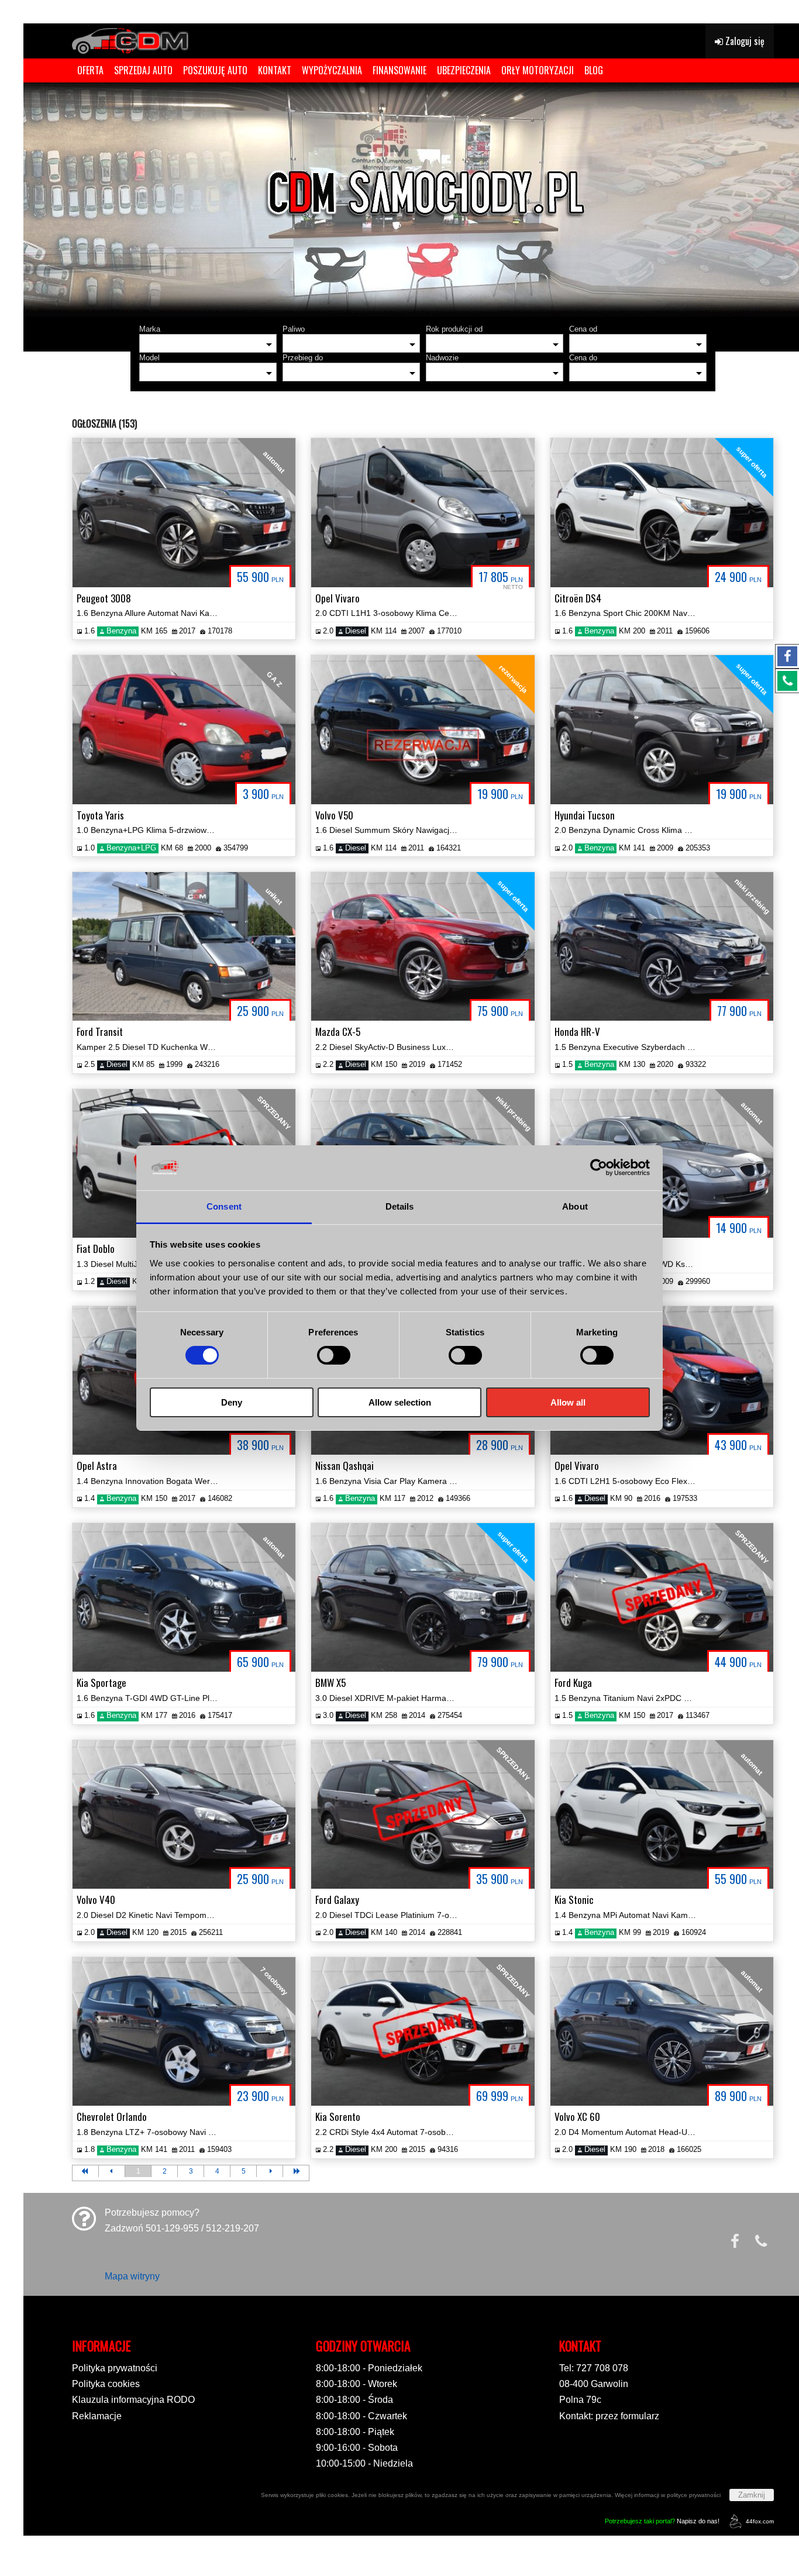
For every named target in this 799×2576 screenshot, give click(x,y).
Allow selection (400, 1402)
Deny (232, 1402)
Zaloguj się (744, 41)
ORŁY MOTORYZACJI (538, 70)
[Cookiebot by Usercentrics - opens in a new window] (599, 1168)
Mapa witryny (132, 2276)
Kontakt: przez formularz (609, 2416)
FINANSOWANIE (399, 70)
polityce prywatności (694, 2495)
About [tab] (575, 1206)
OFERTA (90, 70)
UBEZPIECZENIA (464, 70)
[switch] (334, 1355)
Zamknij (752, 2495)
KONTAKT (275, 70)
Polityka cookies (106, 2384)
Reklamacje (97, 2416)
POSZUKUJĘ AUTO (215, 70)
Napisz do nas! (662, 2521)
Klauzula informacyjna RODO (133, 2400)
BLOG (594, 70)
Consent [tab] (224, 1206)
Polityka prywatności (115, 2368)
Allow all (568, 1402)
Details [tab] (400, 1206)
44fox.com (760, 2521)
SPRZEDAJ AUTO (143, 70)
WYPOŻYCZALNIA (332, 70)
